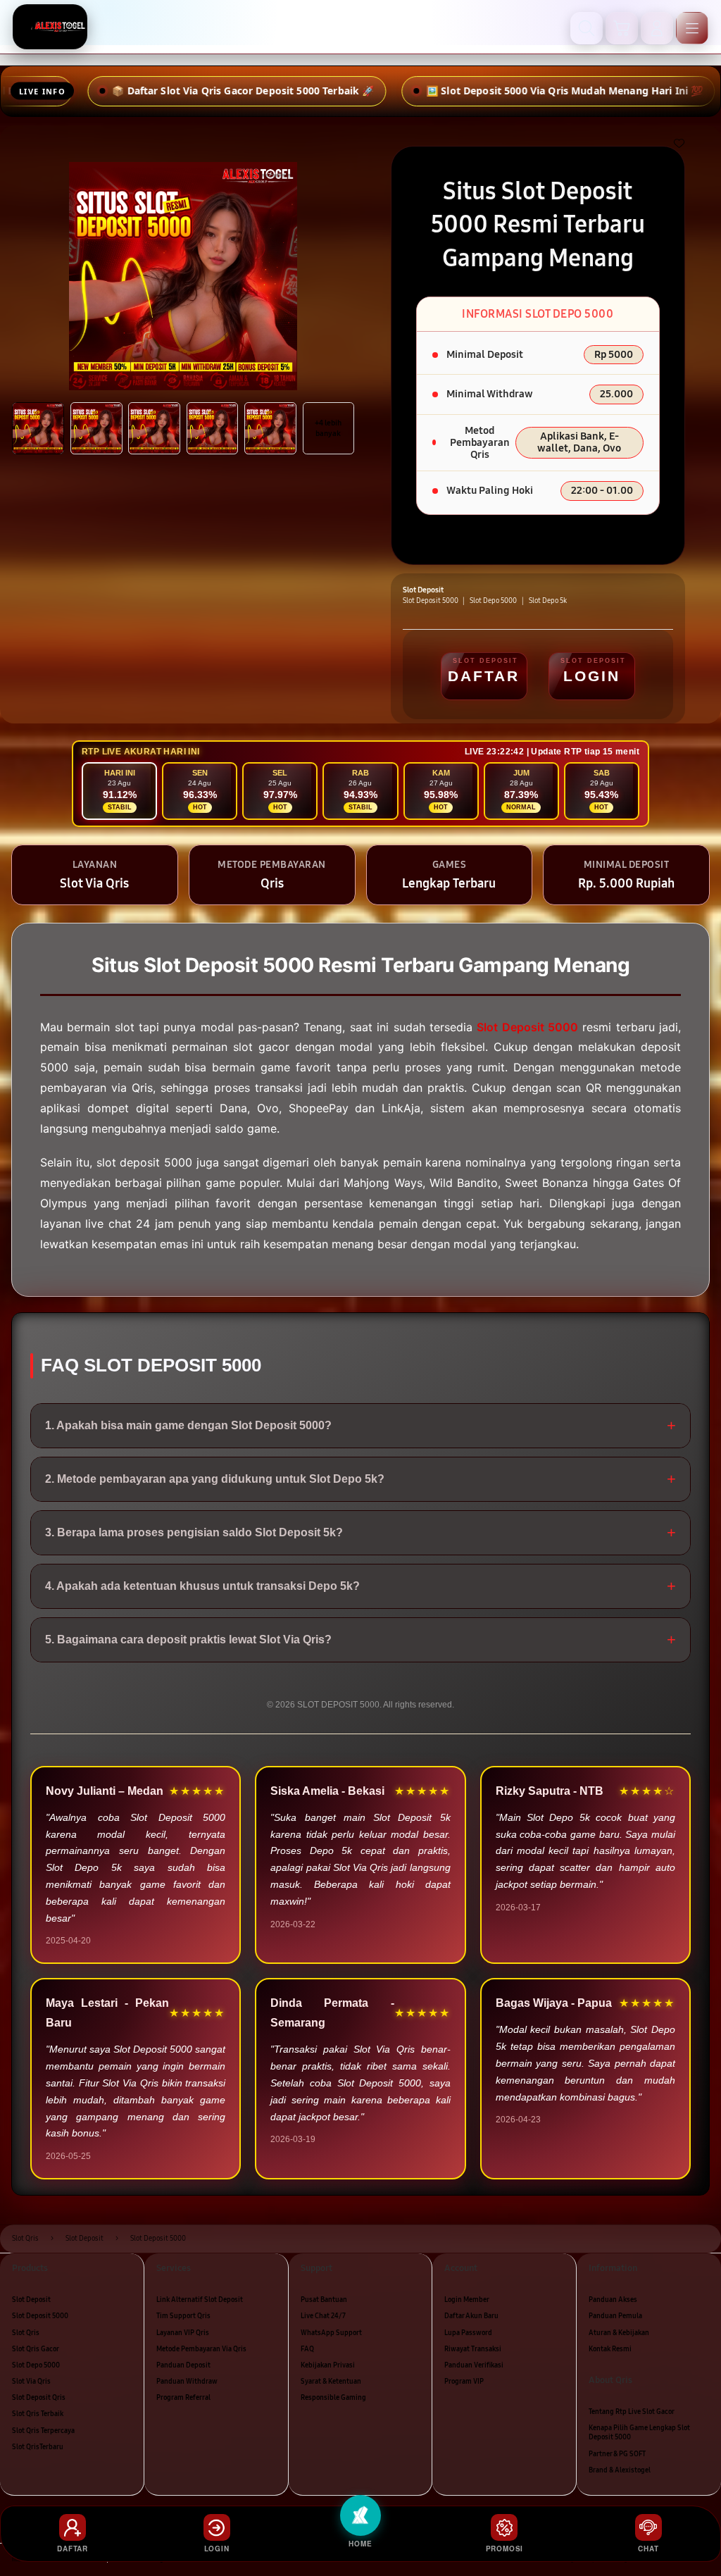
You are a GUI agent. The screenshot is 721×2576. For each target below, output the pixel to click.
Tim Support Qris (183, 2316)
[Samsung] (50, 27)
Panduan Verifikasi (474, 2365)
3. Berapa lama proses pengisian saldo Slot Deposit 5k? (360, 1532)
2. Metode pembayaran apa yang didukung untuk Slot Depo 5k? (360, 1479)
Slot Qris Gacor (36, 2349)
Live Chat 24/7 (323, 2316)
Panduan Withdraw (187, 2382)
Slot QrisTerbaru (38, 2447)
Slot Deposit (31, 2300)
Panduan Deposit (183, 2365)
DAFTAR (484, 676)
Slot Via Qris (31, 2382)
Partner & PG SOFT (617, 2454)
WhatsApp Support (331, 2333)
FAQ (307, 2349)
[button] (622, 28)
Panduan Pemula (615, 2316)
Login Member (467, 2300)
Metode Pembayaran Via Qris (201, 2349)
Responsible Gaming (333, 2398)
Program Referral (183, 2398)
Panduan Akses (613, 2300)
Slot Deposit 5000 (40, 2316)
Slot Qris (26, 2333)
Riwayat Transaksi (473, 2349)
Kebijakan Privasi (328, 2365)
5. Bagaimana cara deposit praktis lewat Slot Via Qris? (360, 1639)
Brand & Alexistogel (620, 2470)
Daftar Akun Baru (471, 2316)
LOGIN (592, 676)
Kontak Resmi (610, 2349)
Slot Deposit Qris (39, 2398)
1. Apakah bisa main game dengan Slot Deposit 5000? (360, 1425)
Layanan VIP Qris (183, 2333)
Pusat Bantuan (324, 2300)
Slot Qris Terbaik (38, 2414)
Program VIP (464, 2382)
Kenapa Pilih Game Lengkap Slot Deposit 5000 (639, 2433)
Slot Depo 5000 (36, 2365)
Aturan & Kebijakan (619, 2333)
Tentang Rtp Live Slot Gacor (632, 2412)
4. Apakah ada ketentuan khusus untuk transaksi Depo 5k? (360, 1586)
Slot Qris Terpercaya (43, 2431)
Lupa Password (468, 2333)
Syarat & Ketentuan (331, 2382)
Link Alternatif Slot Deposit (200, 2300)
